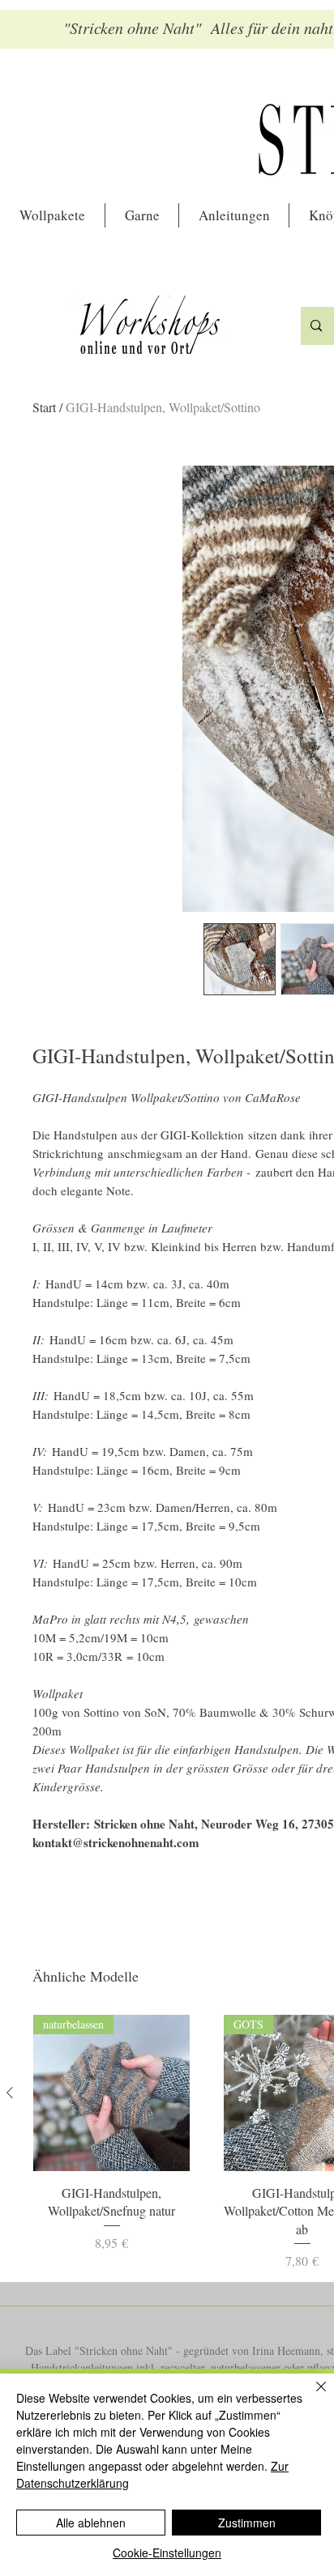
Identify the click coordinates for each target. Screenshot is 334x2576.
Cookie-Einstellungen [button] (167, 2553)
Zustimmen (247, 2523)
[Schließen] (311, 2396)
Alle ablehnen (91, 2523)
